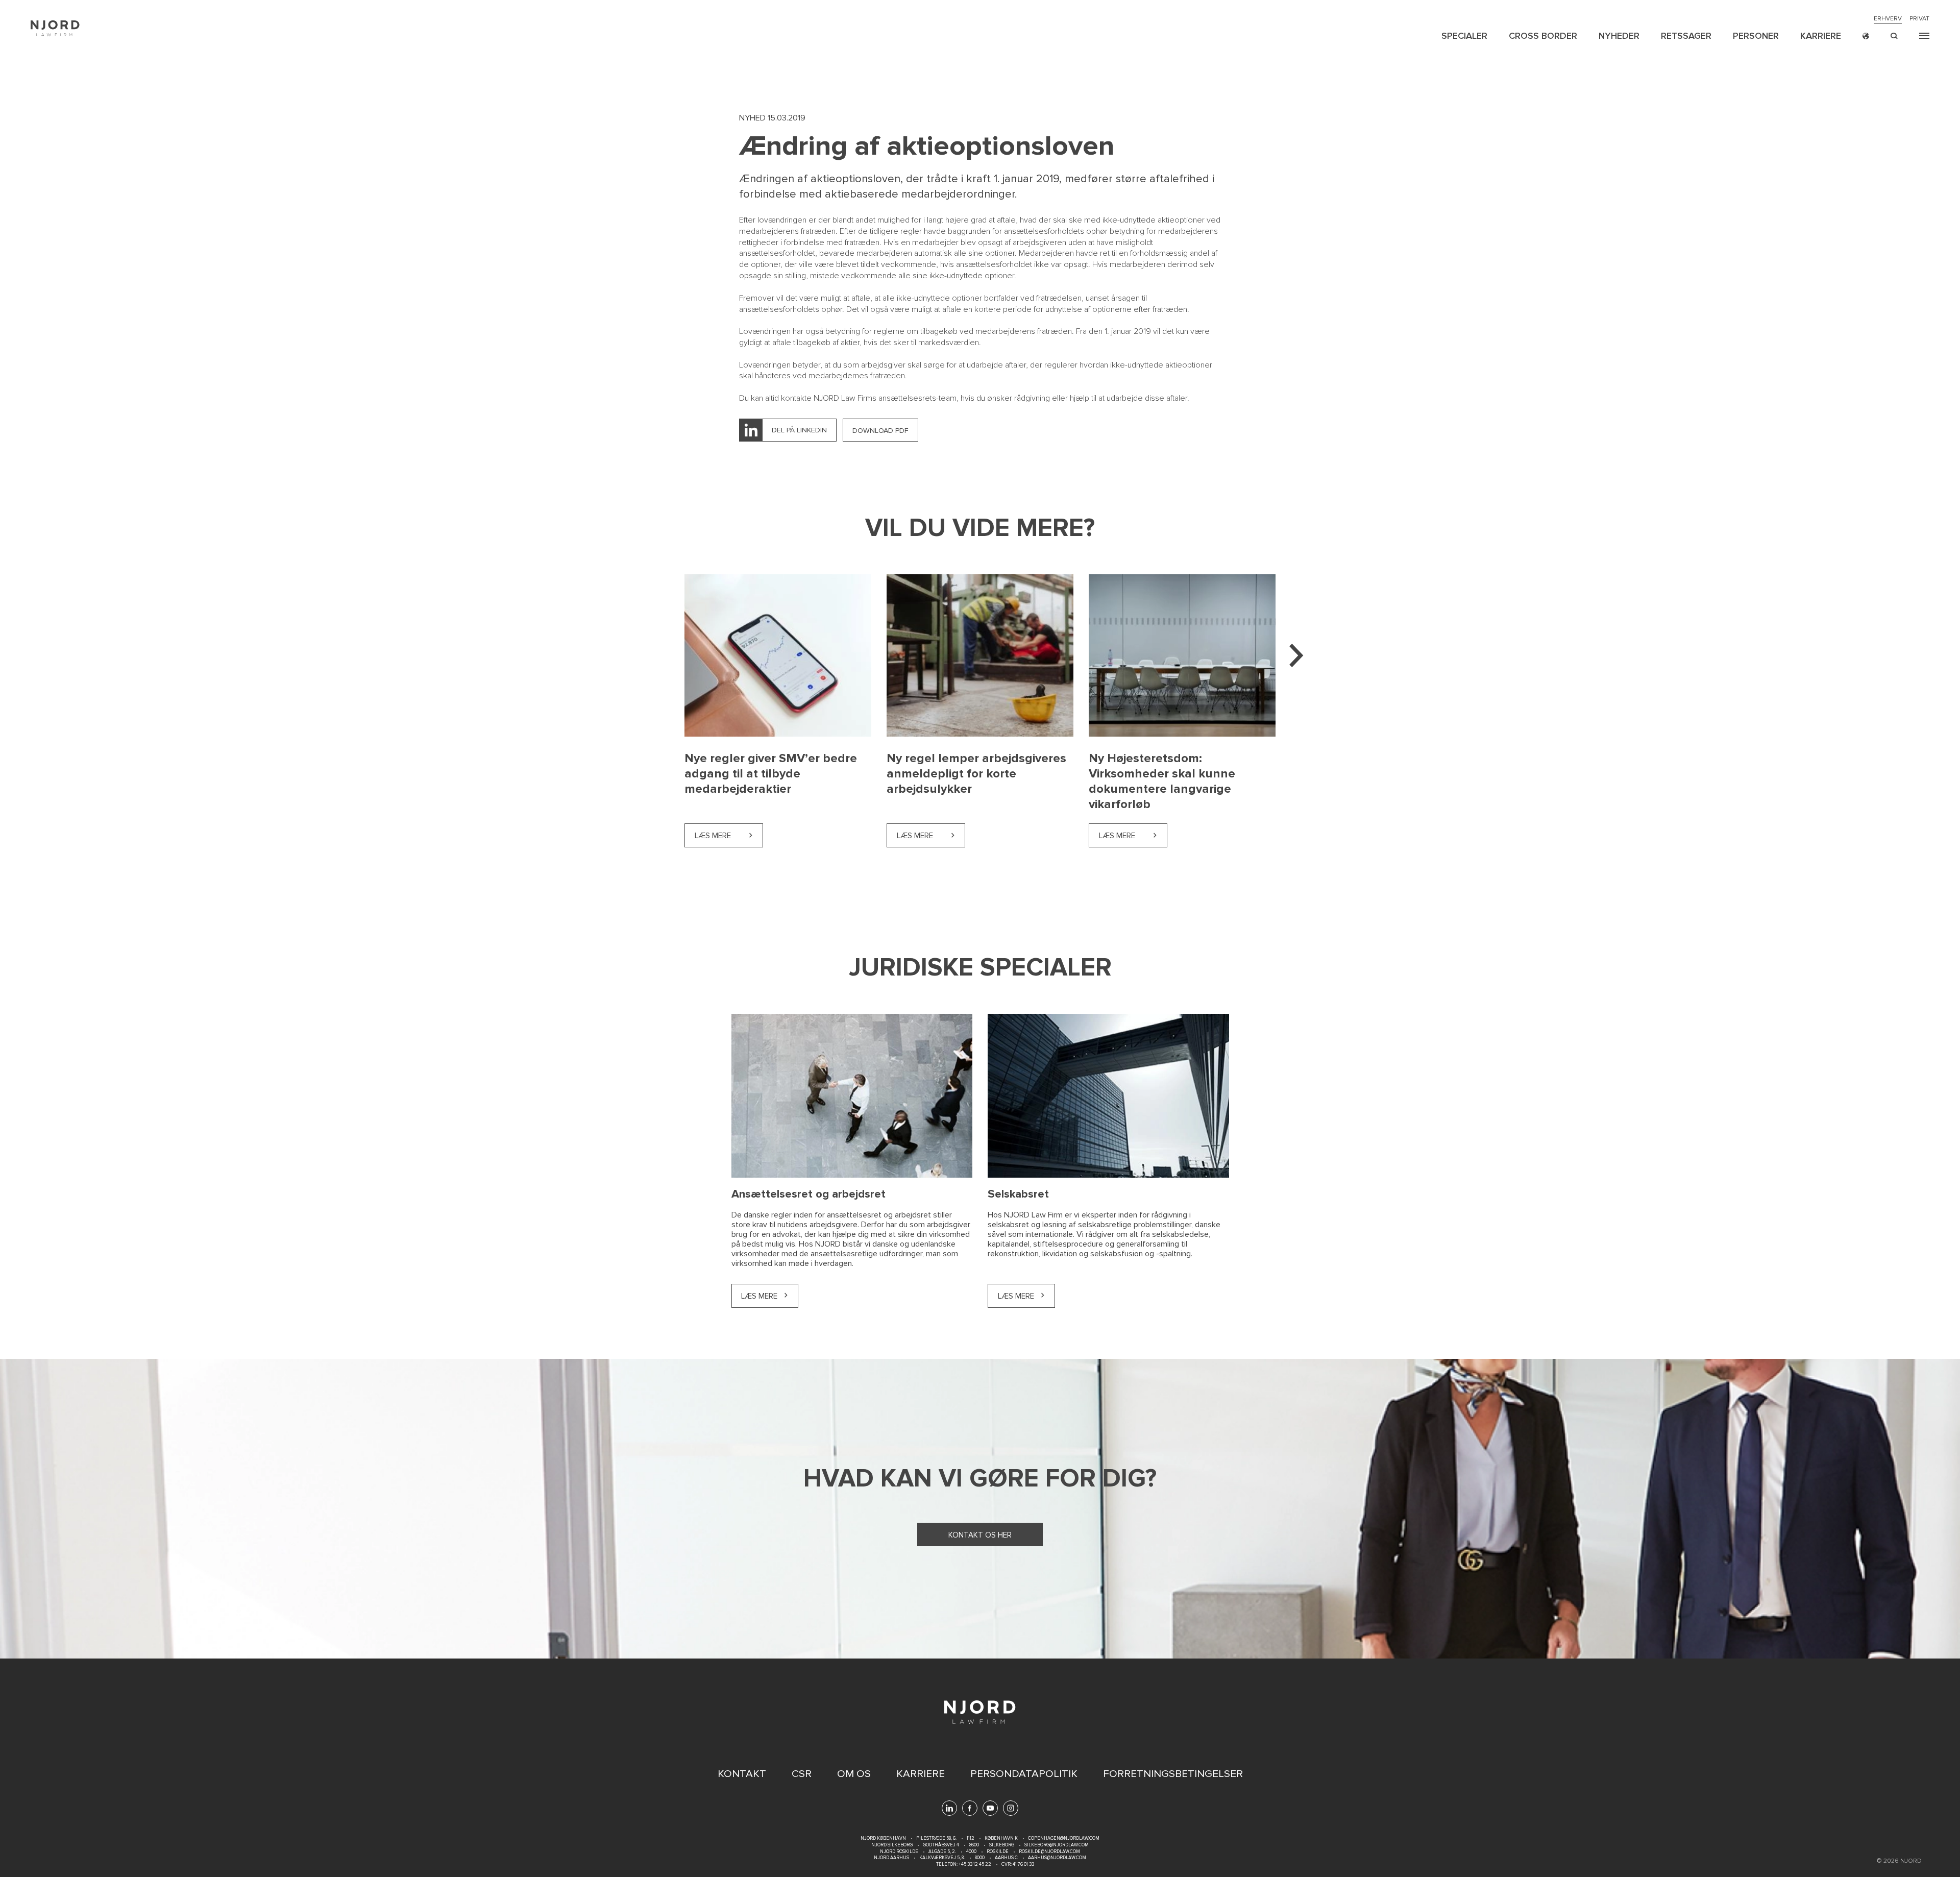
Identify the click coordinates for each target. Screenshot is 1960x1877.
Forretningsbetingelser (1173, 1774)
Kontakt (742, 1774)
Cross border (1543, 36)
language (1866, 36)
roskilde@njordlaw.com (1049, 1852)
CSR (802, 1774)
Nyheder (1619, 36)
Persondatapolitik (1024, 1774)
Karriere (1821, 36)
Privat (1919, 19)
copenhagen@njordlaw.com (1064, 1838)
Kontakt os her (980, 1535)
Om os (854, 1774)
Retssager (1686, 36)
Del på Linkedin (799, 430)
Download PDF (880, 431)
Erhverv (1888, 19)
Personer (1756, 36)
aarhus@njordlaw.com (1057, 1858)
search (1894, 36)
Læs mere (729, 836)
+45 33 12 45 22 (974, 1864)
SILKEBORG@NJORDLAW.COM (1057, 1845)
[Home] (55, 28)
